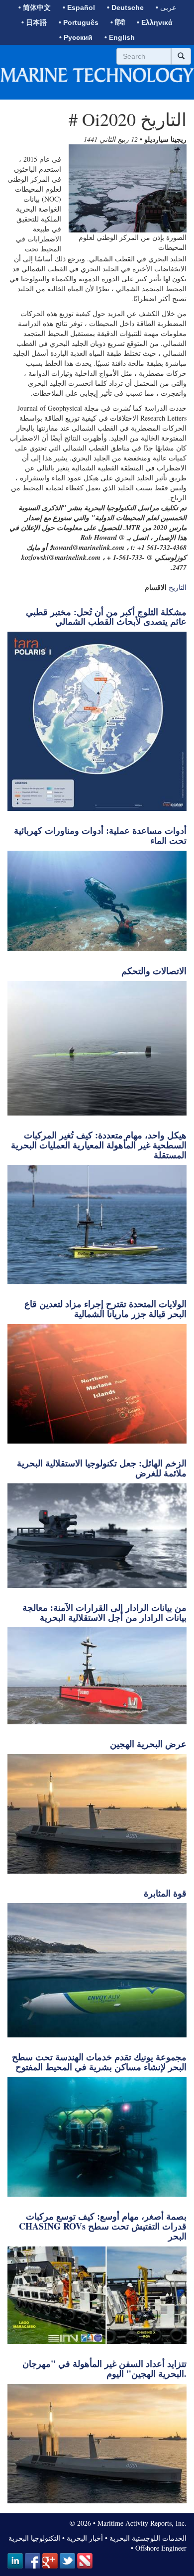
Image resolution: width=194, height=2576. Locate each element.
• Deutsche (125, 7)
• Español (79, 7)
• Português (79, 22)
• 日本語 (34, 22)
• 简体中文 (35, 7)
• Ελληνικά (155, 22)
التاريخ (178, 587)
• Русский (76, 37)
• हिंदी (118, 22)
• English (120, 37)
